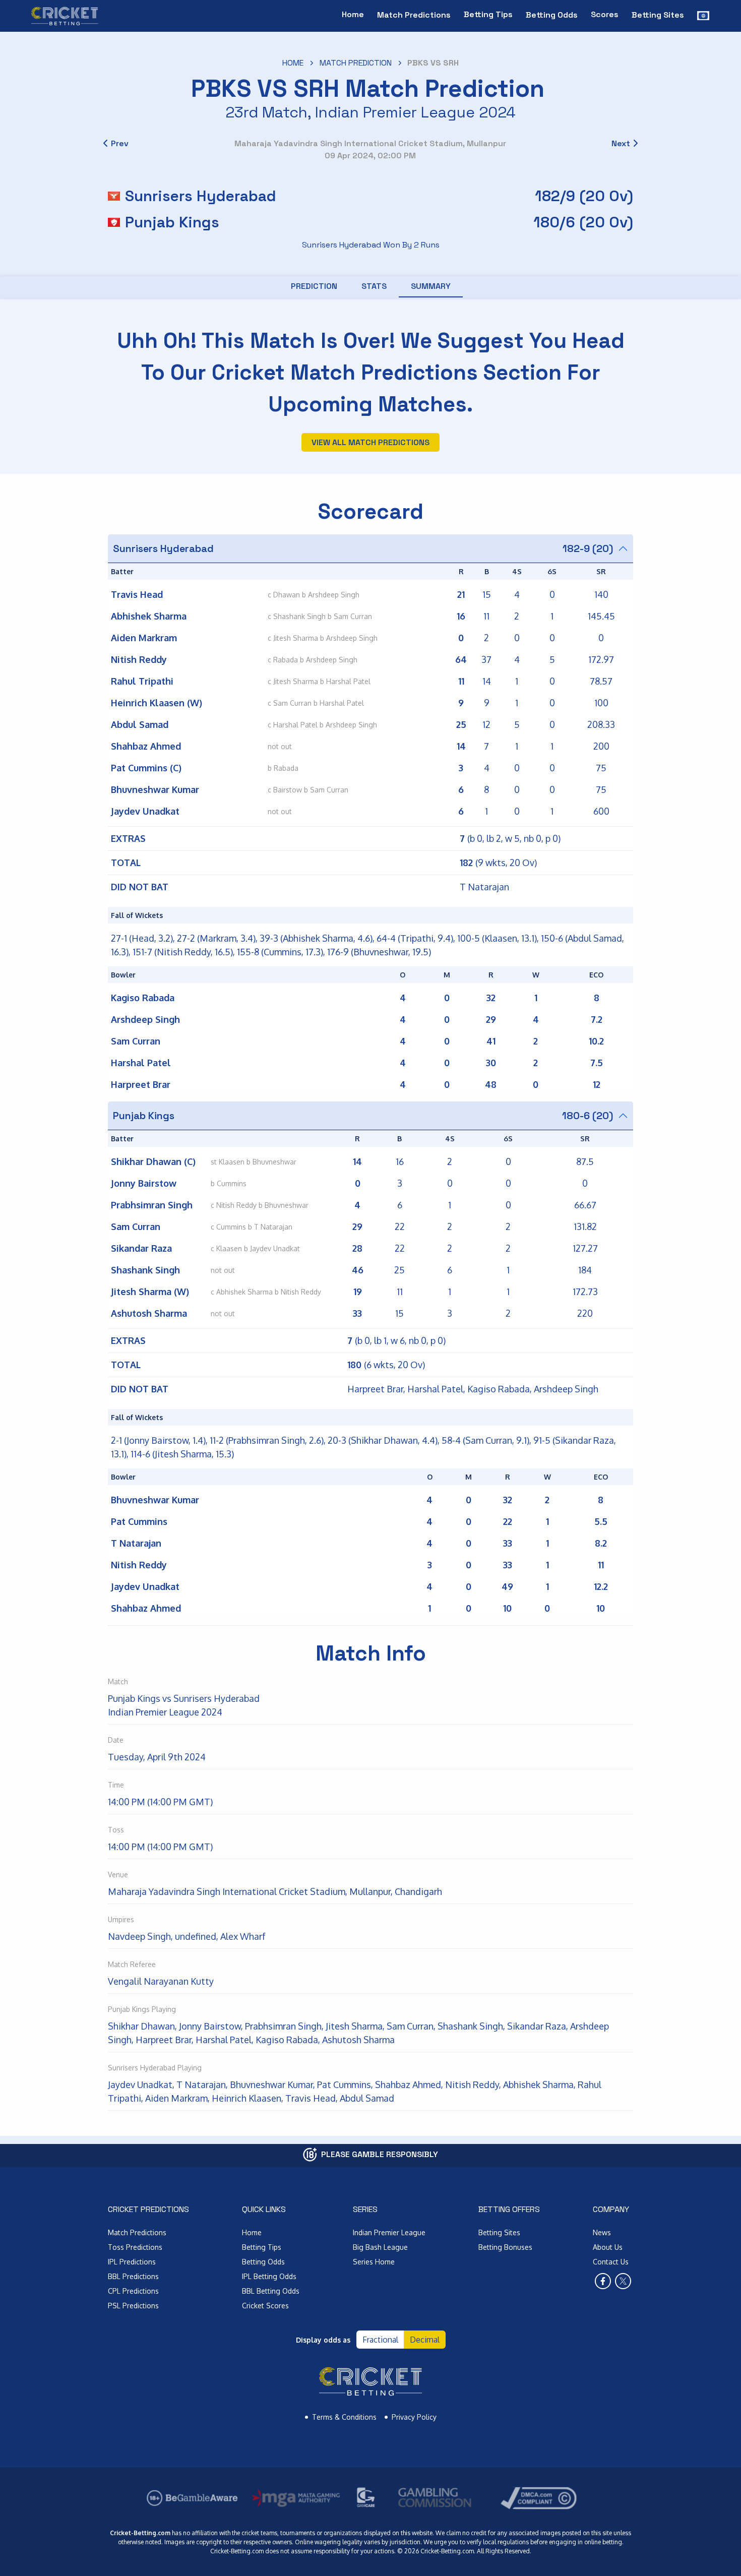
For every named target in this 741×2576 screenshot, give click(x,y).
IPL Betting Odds (269, 2276)
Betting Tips (488, 14)
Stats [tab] (374, 286)
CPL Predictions (133, 2291)
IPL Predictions (132, 2262)
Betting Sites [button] (658, 15)
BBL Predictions (133, 2276)
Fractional (380, 2340)
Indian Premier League (389, 2232)
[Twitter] (623, 2281)
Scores (605, 14)
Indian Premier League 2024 (415, 112)
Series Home (374, 2262)
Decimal (425, 2340)
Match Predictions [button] (414, 15)
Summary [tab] (431, 286)
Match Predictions (137, 2232)
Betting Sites (499, 2232)
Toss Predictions (135, 2247)
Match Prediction (356, 63)
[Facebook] (603, 2281)
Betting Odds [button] (552, 15)
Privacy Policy (414, 2417)
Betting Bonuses (505, 2247)
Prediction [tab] (314, 286)
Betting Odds (263, 2262)
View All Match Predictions (371, 442)
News (602, 2232)
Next (621, 143)
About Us (608, 2247)
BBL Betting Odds (271, 2291)
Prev (120, 143)
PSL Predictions (133, 2306)
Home (353, 14)
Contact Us (611, 2262)
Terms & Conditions (344, 2417)
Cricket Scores (265, 2306)
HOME (293, 63)
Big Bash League (380, 2247)
